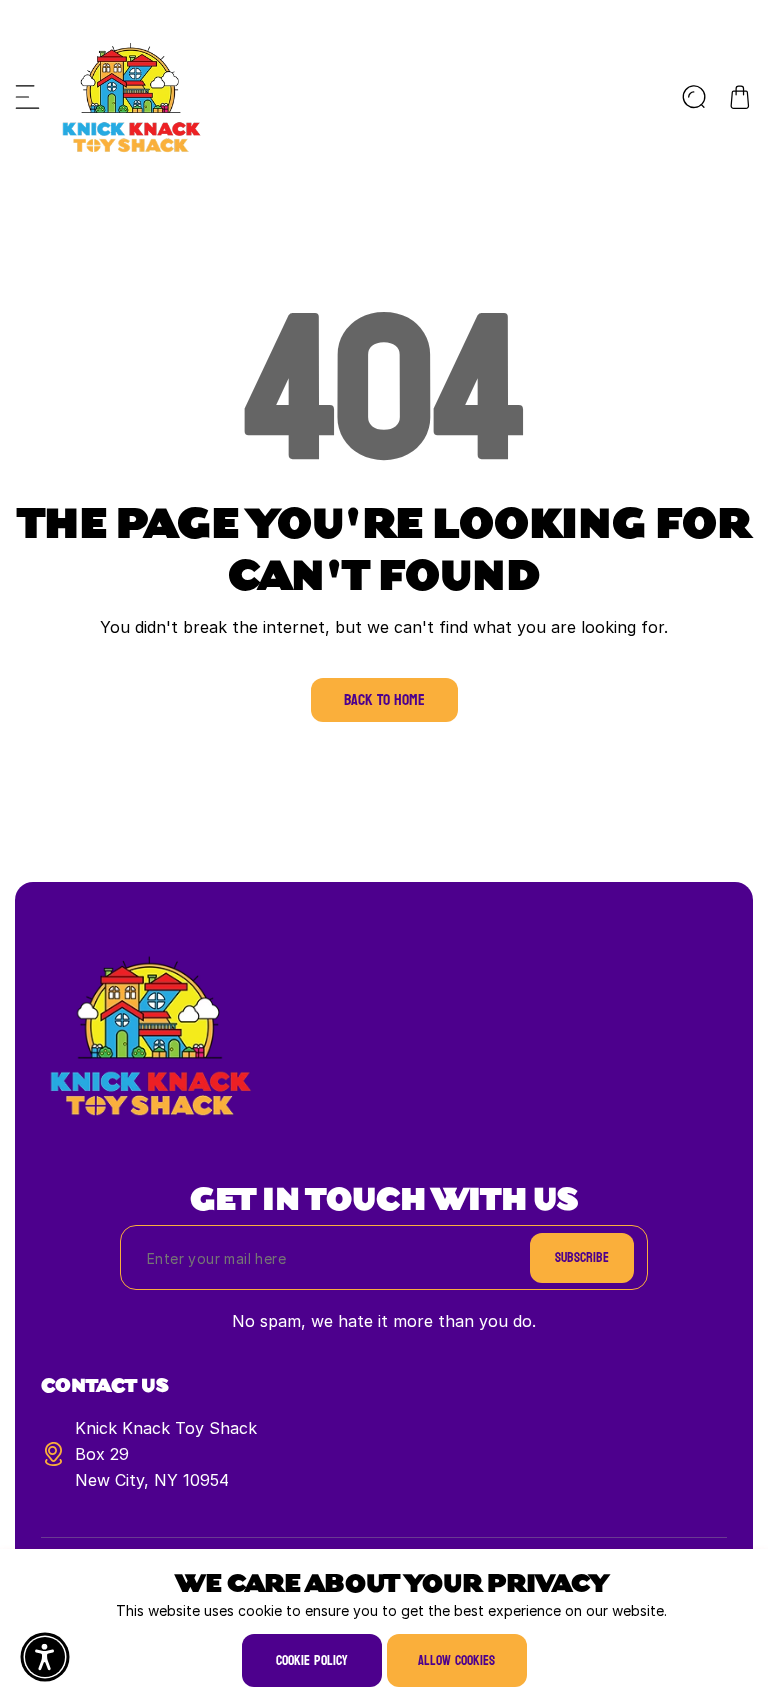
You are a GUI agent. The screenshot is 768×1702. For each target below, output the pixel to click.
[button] (28, 97)
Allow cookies (456, 1660)
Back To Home (384, 699)
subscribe (582, 1257)
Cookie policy (312, 1660)
